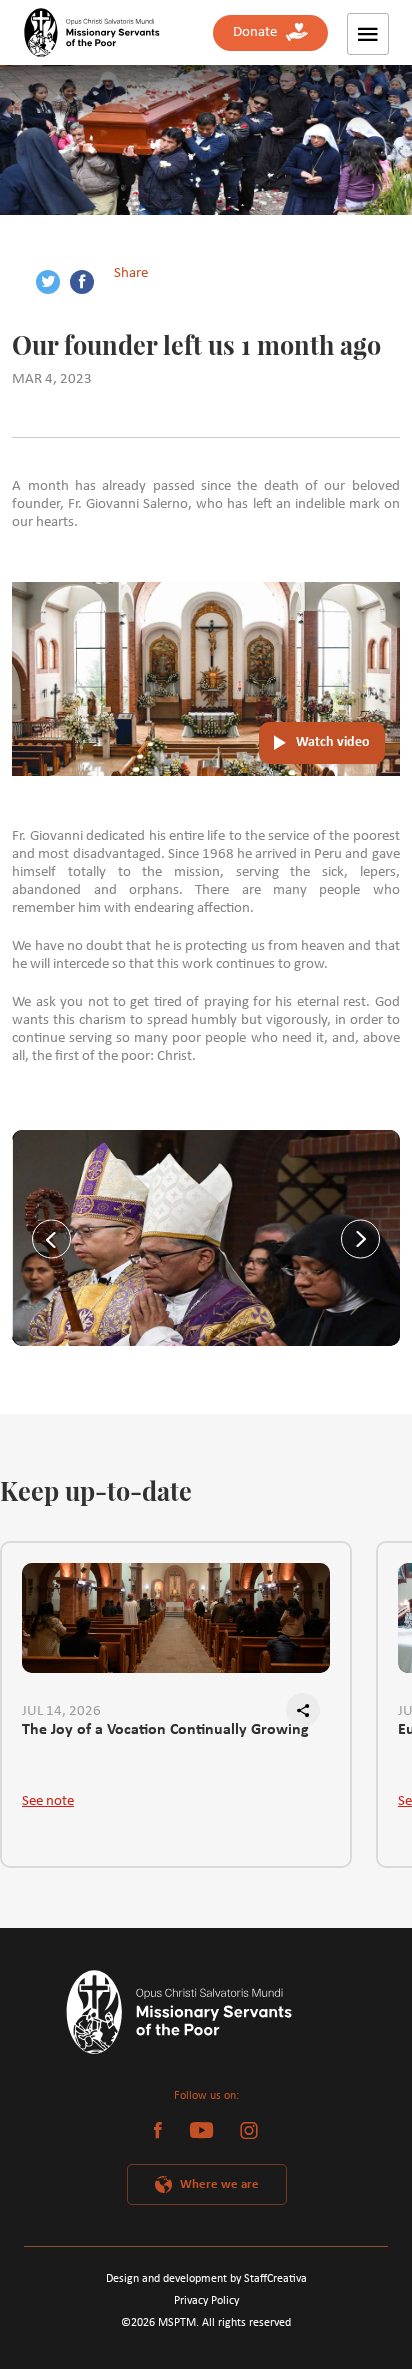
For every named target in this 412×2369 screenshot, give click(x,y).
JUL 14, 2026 (61, 1711)
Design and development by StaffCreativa (206, 2279)
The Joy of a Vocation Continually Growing (165, 1730)
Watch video (333, 742)
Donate (259, 32)
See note (48, 1801)
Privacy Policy (206, 2301)
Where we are (219, 2184)
